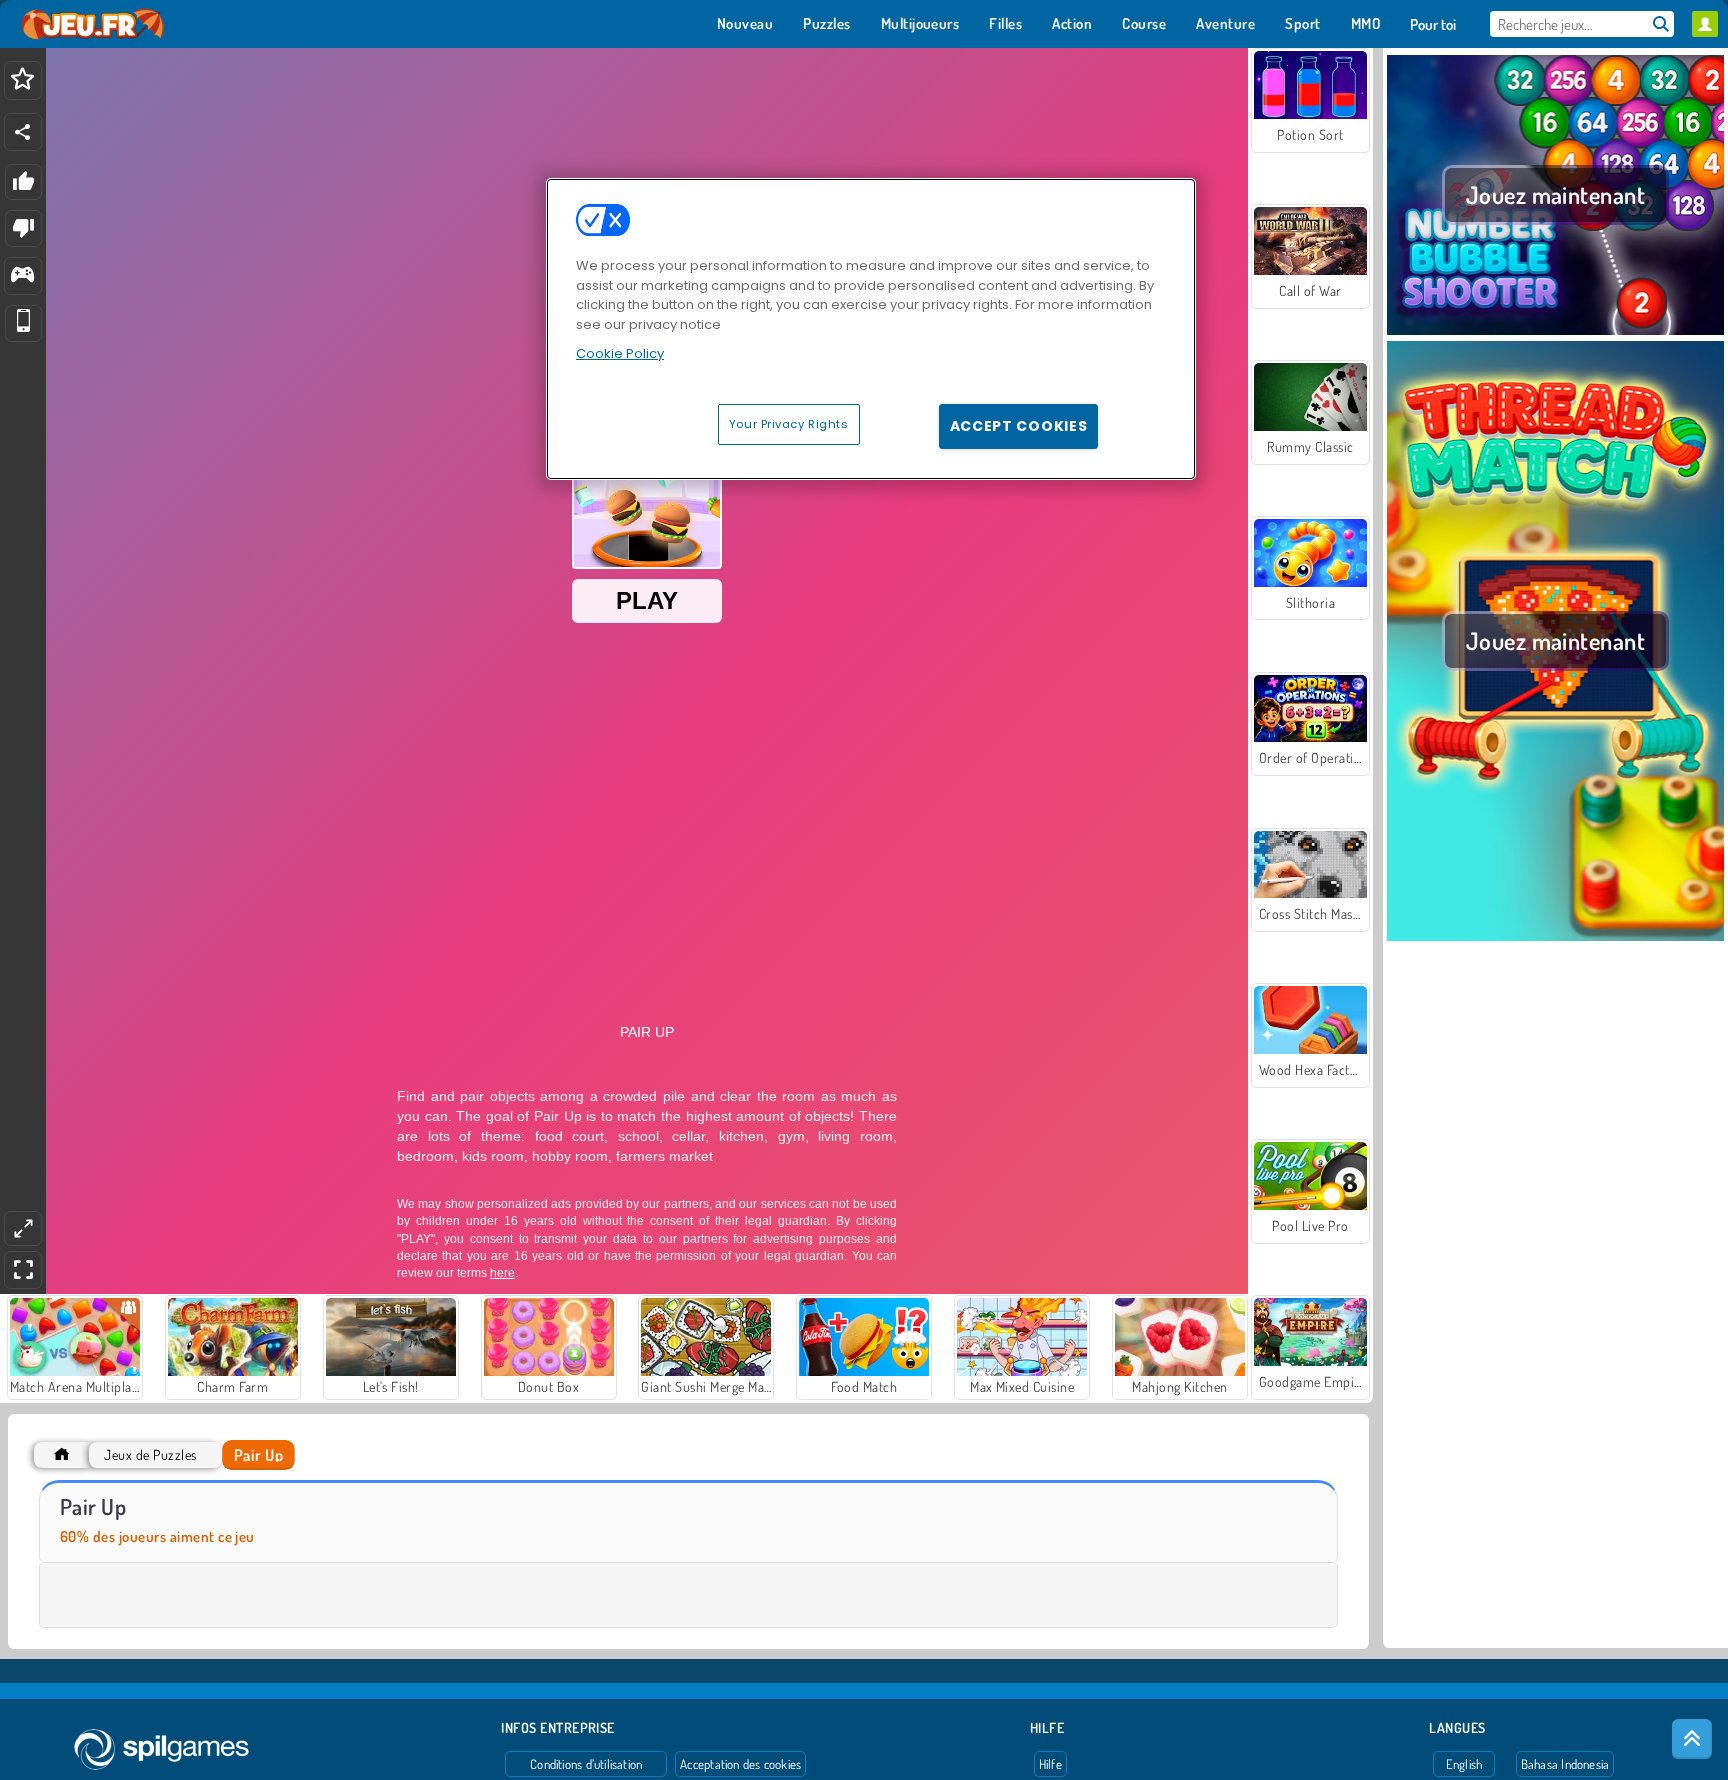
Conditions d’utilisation (586, 1764)
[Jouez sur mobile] (23, 323)
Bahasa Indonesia (1565, 1764)
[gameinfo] (22, 276)
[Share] (23, 132)
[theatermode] (23, 1228)
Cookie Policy (620, 353)
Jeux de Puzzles (150, 1454)
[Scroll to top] (1692, 1739)
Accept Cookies (1019, 426)
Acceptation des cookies (740, 1764)
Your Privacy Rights (789, 424)
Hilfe (1050, 1764)
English (1464, 1764)
